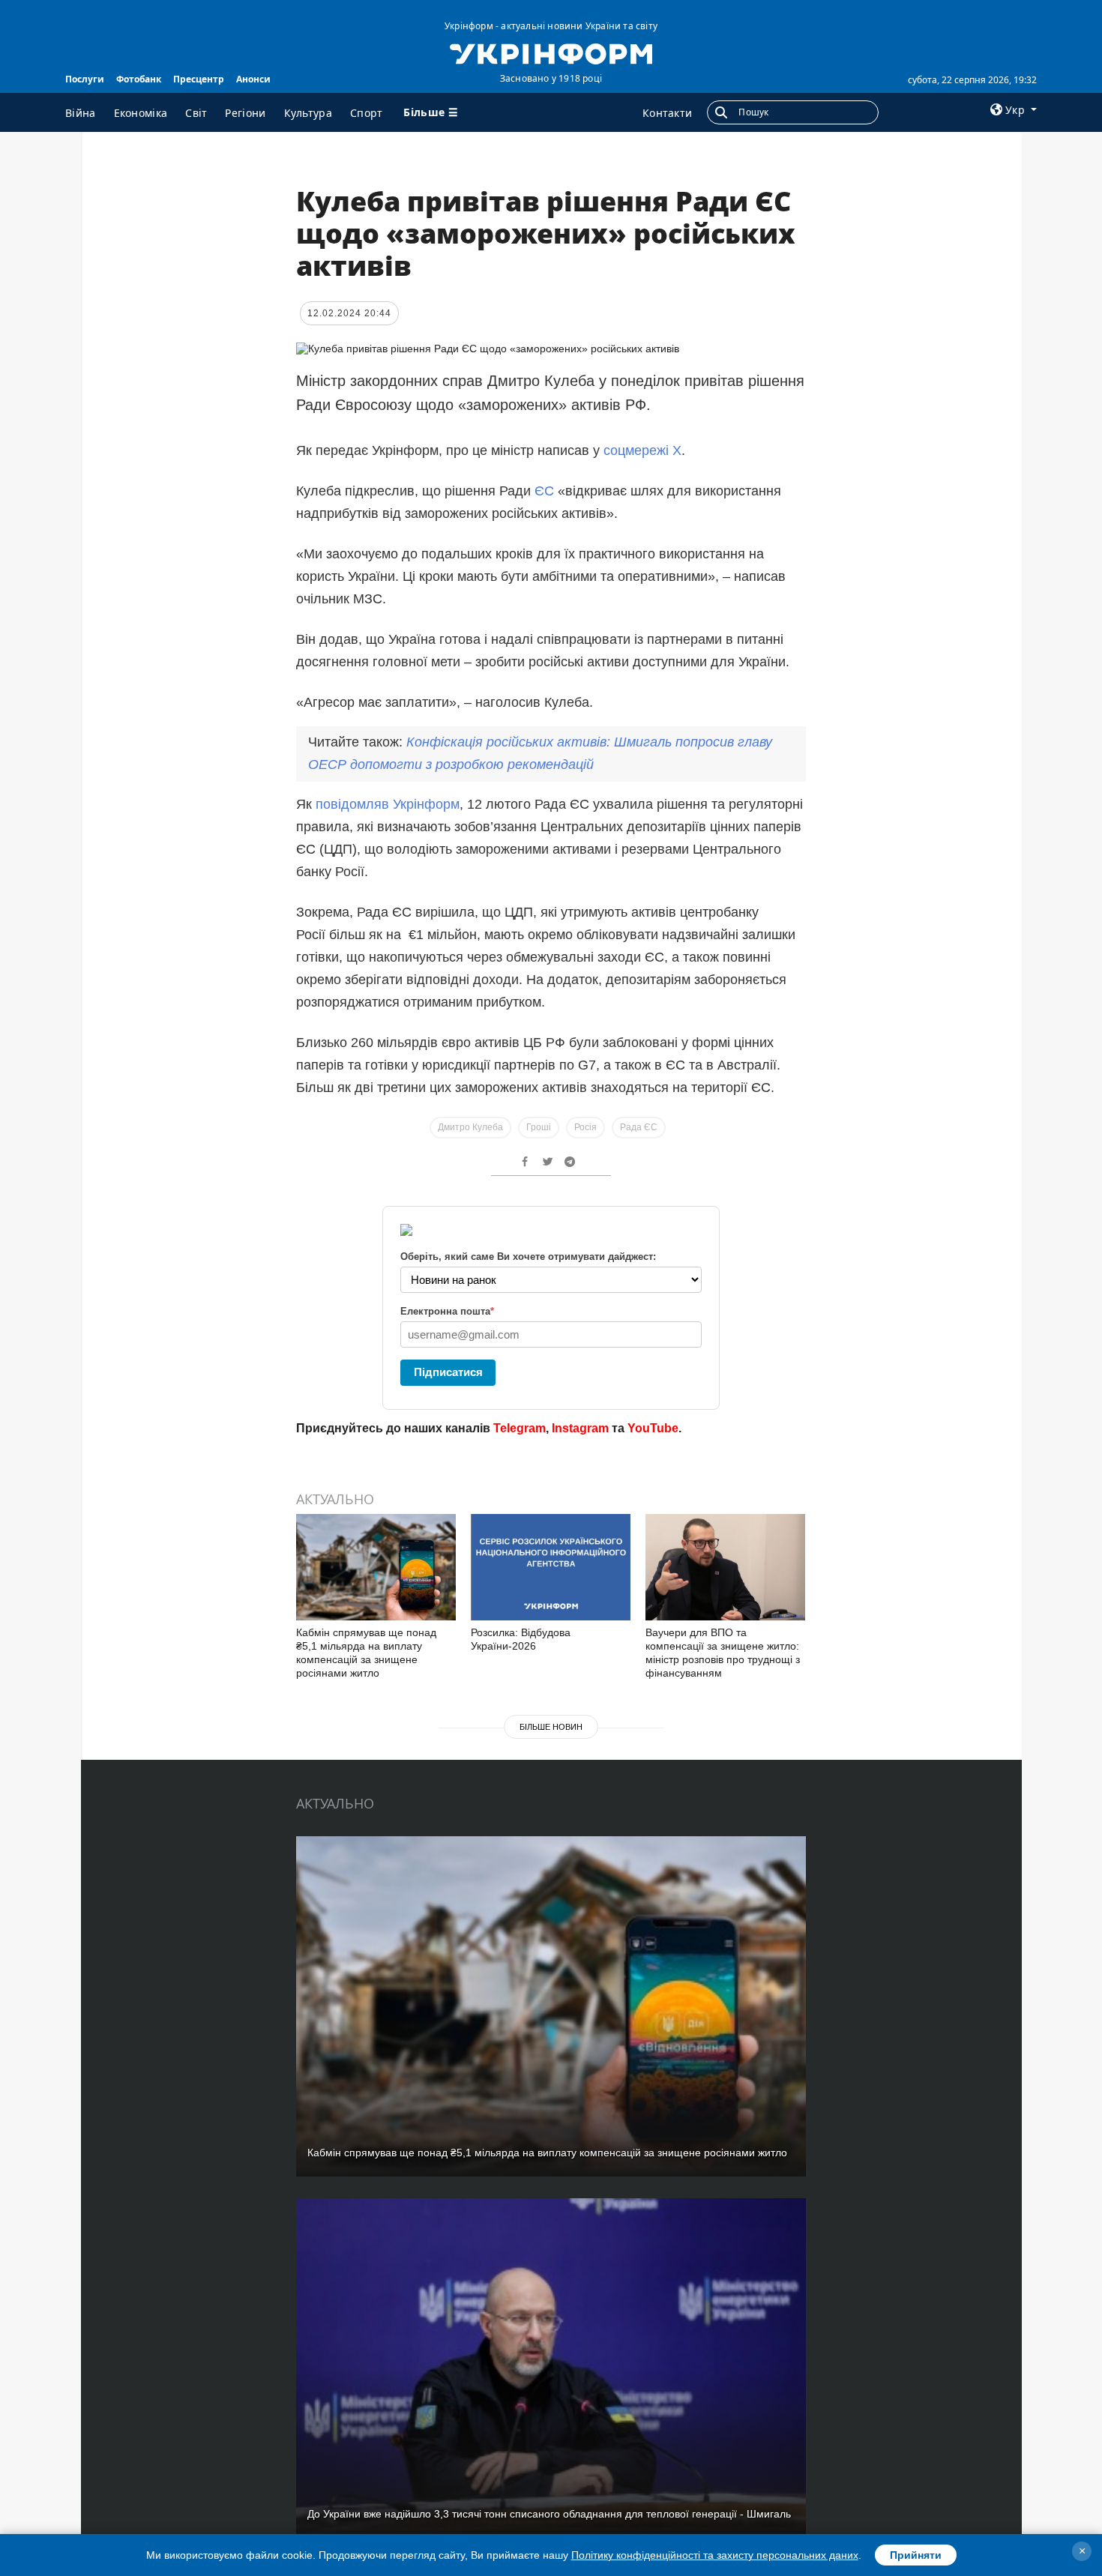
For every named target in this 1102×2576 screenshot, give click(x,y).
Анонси (253, 79)
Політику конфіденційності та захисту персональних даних (715, 2555)
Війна (81, 113)
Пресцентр (199, 79)
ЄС (546, 491)
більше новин (551, 1727)
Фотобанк (139, 79)
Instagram (580, 1428)
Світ (196, 113)
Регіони (245, 113)
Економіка (141, 113)
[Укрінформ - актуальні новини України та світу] (551, 52)
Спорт (367, 113)
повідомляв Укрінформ (388, 804)
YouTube (653, 1428)
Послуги (85, 79)
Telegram (520, 1428)
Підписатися (448, 1372)
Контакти (667, 113)
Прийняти (916, 2555)
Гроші (539, 1127)
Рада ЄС (639, 1127)
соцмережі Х (642, 450)
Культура (308, 113)
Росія (585, 1127)
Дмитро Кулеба (470, 1127)
